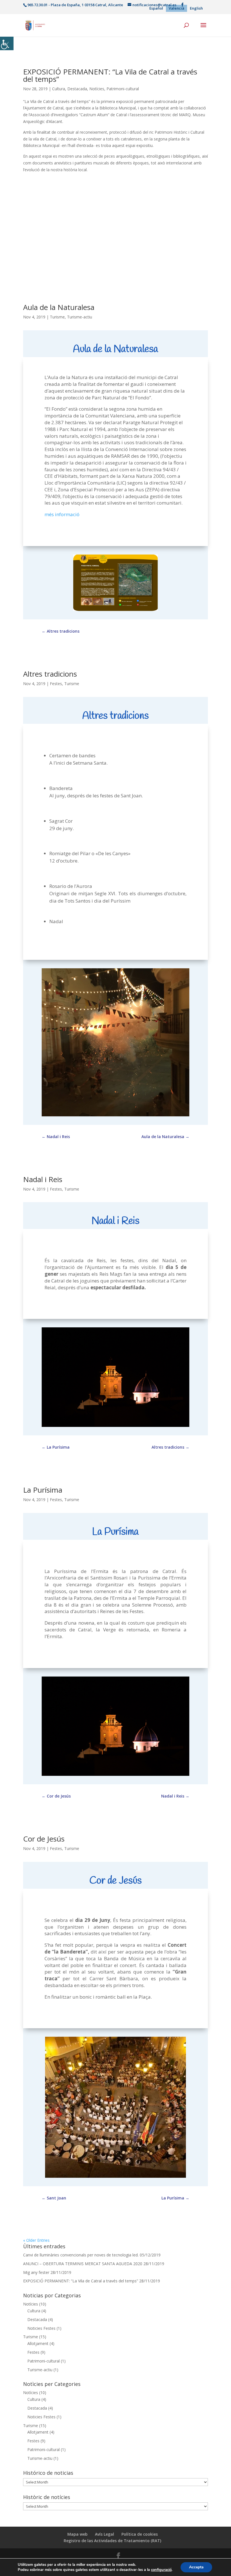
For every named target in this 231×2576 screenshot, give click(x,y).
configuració (161, 2570)
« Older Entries (36, 2240)
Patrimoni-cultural (123, 89)
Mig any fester (36, 2272)
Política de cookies (140, 2534)
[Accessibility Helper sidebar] (7, 43)
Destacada (77, 89)
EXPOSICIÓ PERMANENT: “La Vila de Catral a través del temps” (110, 75)
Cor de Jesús (44, 1839)
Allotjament (38, 2343)
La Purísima (43, 1490)
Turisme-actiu (80, 317)
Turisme (57, 317)
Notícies (97, 89)
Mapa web (77, 2534)
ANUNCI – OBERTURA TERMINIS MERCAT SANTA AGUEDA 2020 (83, 2264)
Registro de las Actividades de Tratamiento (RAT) (112, 2541)
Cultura (59, 89)
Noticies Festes (41, 2328)
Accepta (196, 2567)
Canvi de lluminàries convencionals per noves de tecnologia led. (81, 2255)
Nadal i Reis (43, 1179)
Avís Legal (105, 2534)
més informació (62, 514)
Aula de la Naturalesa (59, 307)
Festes (56, 684)
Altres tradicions (50, 674)
